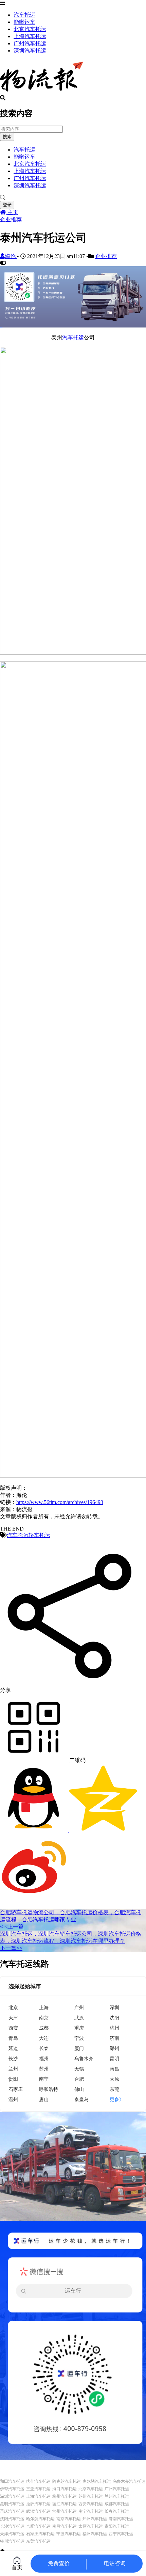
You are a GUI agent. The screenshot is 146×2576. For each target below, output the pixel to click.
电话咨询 (115, 2563)
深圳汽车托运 (30, 51)
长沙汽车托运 (12, 2526)
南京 (44, 2018)
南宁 (44, 2079)
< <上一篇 (12, 1927)
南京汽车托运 (69, 2519)
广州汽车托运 (30, 43)
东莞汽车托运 (38, 2541)
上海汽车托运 (30, 36)
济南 (114, 2038)
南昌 (114, 2069)
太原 (114, 2079)
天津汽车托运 (12, 2534)
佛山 (79, 2089)
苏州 (44, 2069)
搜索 (7, 137)
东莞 (114, 2089)
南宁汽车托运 (91, 2511)
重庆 (79, 2028)
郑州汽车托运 (95, 2519)
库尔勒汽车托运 (97, 2481)
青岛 (13, 2038)
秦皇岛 (81, 2099)
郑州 (114, 2048)
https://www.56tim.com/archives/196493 (60, 1502)
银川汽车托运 (12, 2541)
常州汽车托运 (65, 2511)
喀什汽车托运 (38, 2481)
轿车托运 (39, 1535)
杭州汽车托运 (65, 2496)
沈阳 (114, 2018)
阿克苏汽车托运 (67, 2481)
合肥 (79, 2079)
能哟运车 (24, 22)
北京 (13, 2007)
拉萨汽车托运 (38, 2504)
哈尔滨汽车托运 (40, 2519)
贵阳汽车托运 (117, 2526)
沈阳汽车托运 (12, 2519)
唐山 (44, 2099)
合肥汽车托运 (38, 2526)
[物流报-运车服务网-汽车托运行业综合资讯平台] (42, 92)
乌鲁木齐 (84, 2058)
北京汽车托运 (30, 29)
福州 (44, 2058)
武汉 (79, 2018)
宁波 (79, 2038)
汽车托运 (24, 15)
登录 (7, 205)
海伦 (11, 256)
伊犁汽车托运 (12, 2489)
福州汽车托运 (95, 2534)
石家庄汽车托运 (40, 2534)
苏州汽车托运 (91, 2496)
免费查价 (59, 2563)
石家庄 (16, 2089)
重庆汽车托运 (12, 2511)
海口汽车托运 (65, 2489)
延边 (13, 2048)
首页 (17, 2567)
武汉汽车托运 (38, 2511)
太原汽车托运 (91, 2526)
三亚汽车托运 (38, 2489)
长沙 (13, 2058)
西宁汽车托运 (121, 2534)
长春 (44, 2048)
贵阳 (13, 2079)
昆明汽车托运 (12, 2504)
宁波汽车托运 (69, 2534)
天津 (13, 2018)
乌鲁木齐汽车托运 (129, 2481)
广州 (79, 2007)
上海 (44, 2007)
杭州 (114, 2028)
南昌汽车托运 (65, 2526)
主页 (12, 212)
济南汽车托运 (121, 2519)
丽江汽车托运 (65, 2504)
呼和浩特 (49, 2089)
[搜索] (73, 198)
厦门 (79, 2048)
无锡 (79, 2069)
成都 (44, 2028)
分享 (5, 1690)
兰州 (13, 2069)
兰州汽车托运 (117, 2496)
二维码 (77, 1760)
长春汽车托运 (117, 2511)
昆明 (114, 2058)
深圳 (114, 2007)
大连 (44, 2038)
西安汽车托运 (91, 2504)
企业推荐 (11, 219)
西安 (13, 2028)
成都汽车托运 (117, 2504)
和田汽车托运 (12, 2481)
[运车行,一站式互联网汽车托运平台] (73, 326)
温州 (13, 2099)
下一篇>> (11, 1948)
